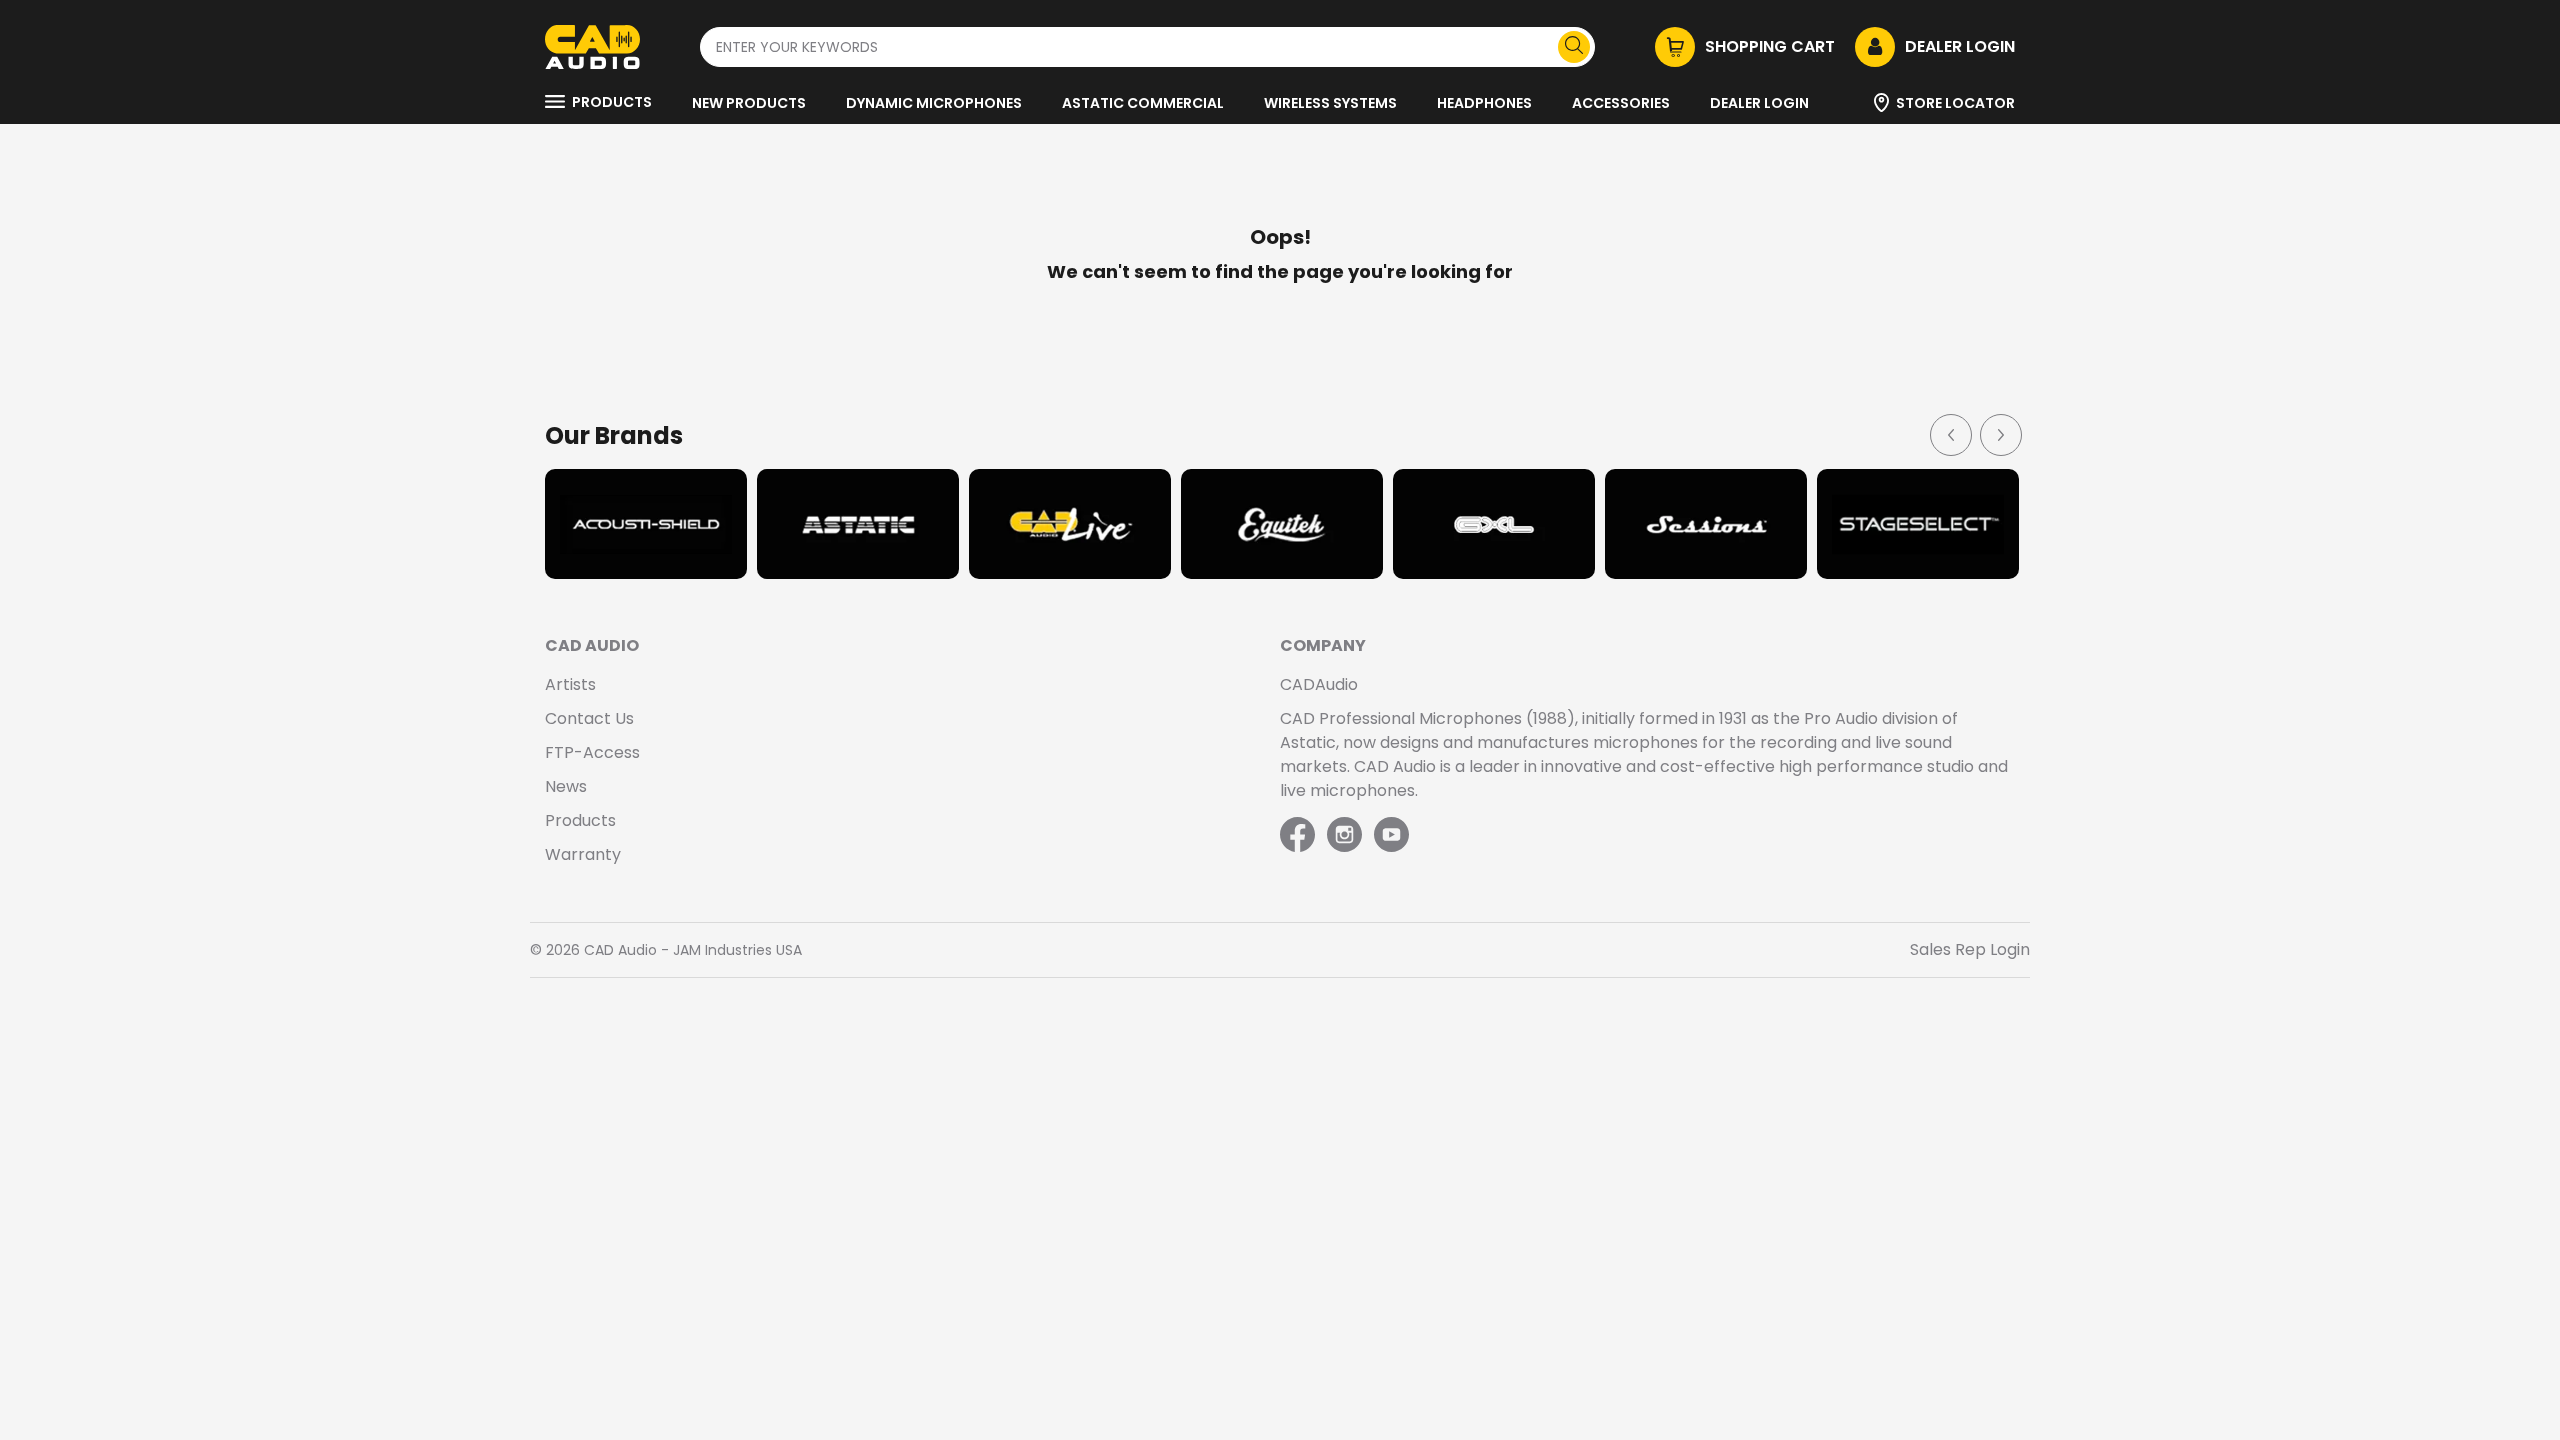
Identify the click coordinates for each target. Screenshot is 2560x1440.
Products (612, 102)
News (566, 786)
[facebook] (1299, 836)
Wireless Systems (1330, 103)
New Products (749, 103)
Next (2000, 434)
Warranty (583, 854)
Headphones (1484, 103)
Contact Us (589, 718)
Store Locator (1955, 103)
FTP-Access (592, 752)
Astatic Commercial (1143, 103)
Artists (570, 684)
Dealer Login (1759, 103)
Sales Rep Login (1970, 949)
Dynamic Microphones (934, 103)
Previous (1950, 434)
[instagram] (1344, 836)
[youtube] (1391, 836)
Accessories (1621, 103)
